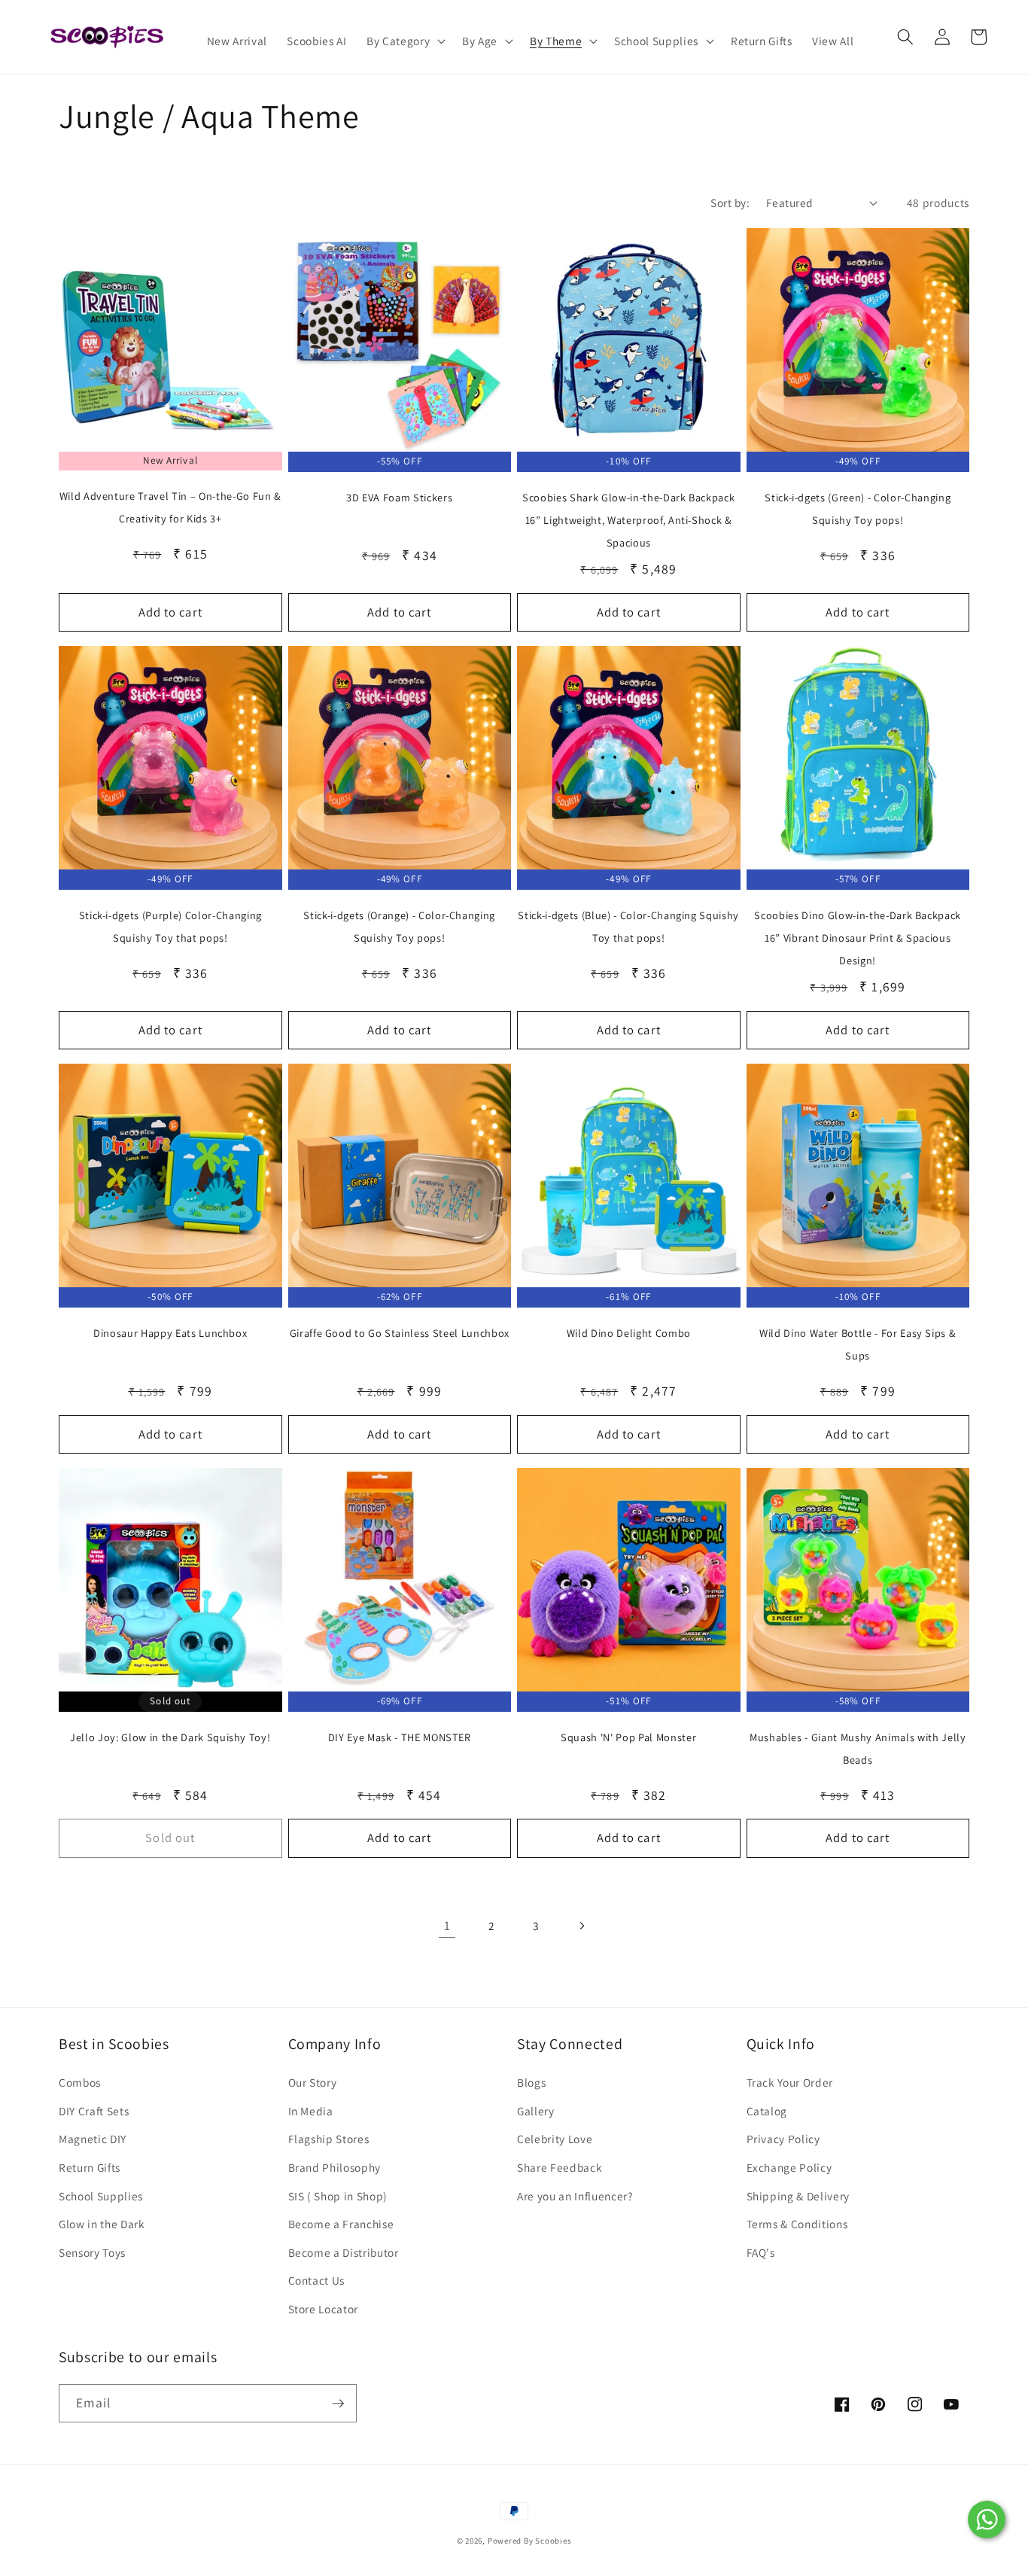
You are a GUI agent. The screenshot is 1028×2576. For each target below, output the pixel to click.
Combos (80, 2082)
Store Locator (324, 2309)
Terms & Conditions (797, 2224)
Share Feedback (560, 2167)
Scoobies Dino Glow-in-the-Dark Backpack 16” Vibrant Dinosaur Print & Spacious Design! (858, 938)
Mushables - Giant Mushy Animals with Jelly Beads (858, 1748)
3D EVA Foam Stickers (399, 497)
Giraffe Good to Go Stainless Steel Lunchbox (400, 1333)
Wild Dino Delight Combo (629, 1333)
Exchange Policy (789, 2167)
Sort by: (730, 202)
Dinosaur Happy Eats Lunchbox (170, 1333)
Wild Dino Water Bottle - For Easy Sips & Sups (858, 1344)
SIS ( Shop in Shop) (338, 2196)
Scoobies (553, 2541)
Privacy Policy (783, 2139)
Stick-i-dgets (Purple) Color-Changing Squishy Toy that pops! (170, 926)
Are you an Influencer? (575, 2196)
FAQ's (761, 2252)
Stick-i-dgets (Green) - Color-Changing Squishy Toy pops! (858, 509)
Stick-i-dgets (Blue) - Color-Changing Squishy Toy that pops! (628, 926)
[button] (405, 41)
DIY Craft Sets (94, 2111)
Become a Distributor (344, 2252)
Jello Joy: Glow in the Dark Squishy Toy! (170, 1737)
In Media (311, 2111)
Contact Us (317, 2280)
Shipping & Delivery (798, 2196)
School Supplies (101, 2196)
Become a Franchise (341, 2224)
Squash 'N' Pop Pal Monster (628, 1737)
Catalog (767, 2111)
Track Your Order (790, 2082)
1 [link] (447, 1925)
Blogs (531, 2082)
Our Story (313, 2082)
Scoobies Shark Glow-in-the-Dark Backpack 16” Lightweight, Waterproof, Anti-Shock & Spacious (628, 520)
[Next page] (581, 1926)
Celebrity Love (555, 2139)
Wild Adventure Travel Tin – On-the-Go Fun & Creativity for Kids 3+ (170, 507)
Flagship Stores (329, 2139)
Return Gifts (90, 2167)
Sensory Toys (92, 2252)
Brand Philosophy (335, 2167)
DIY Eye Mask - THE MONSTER (400, 1737)
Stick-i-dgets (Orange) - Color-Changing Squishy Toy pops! (399, 926)
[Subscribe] (338, 2404)
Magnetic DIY (93, 2139)
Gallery (536, 2111)
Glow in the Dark (102, 2224)
